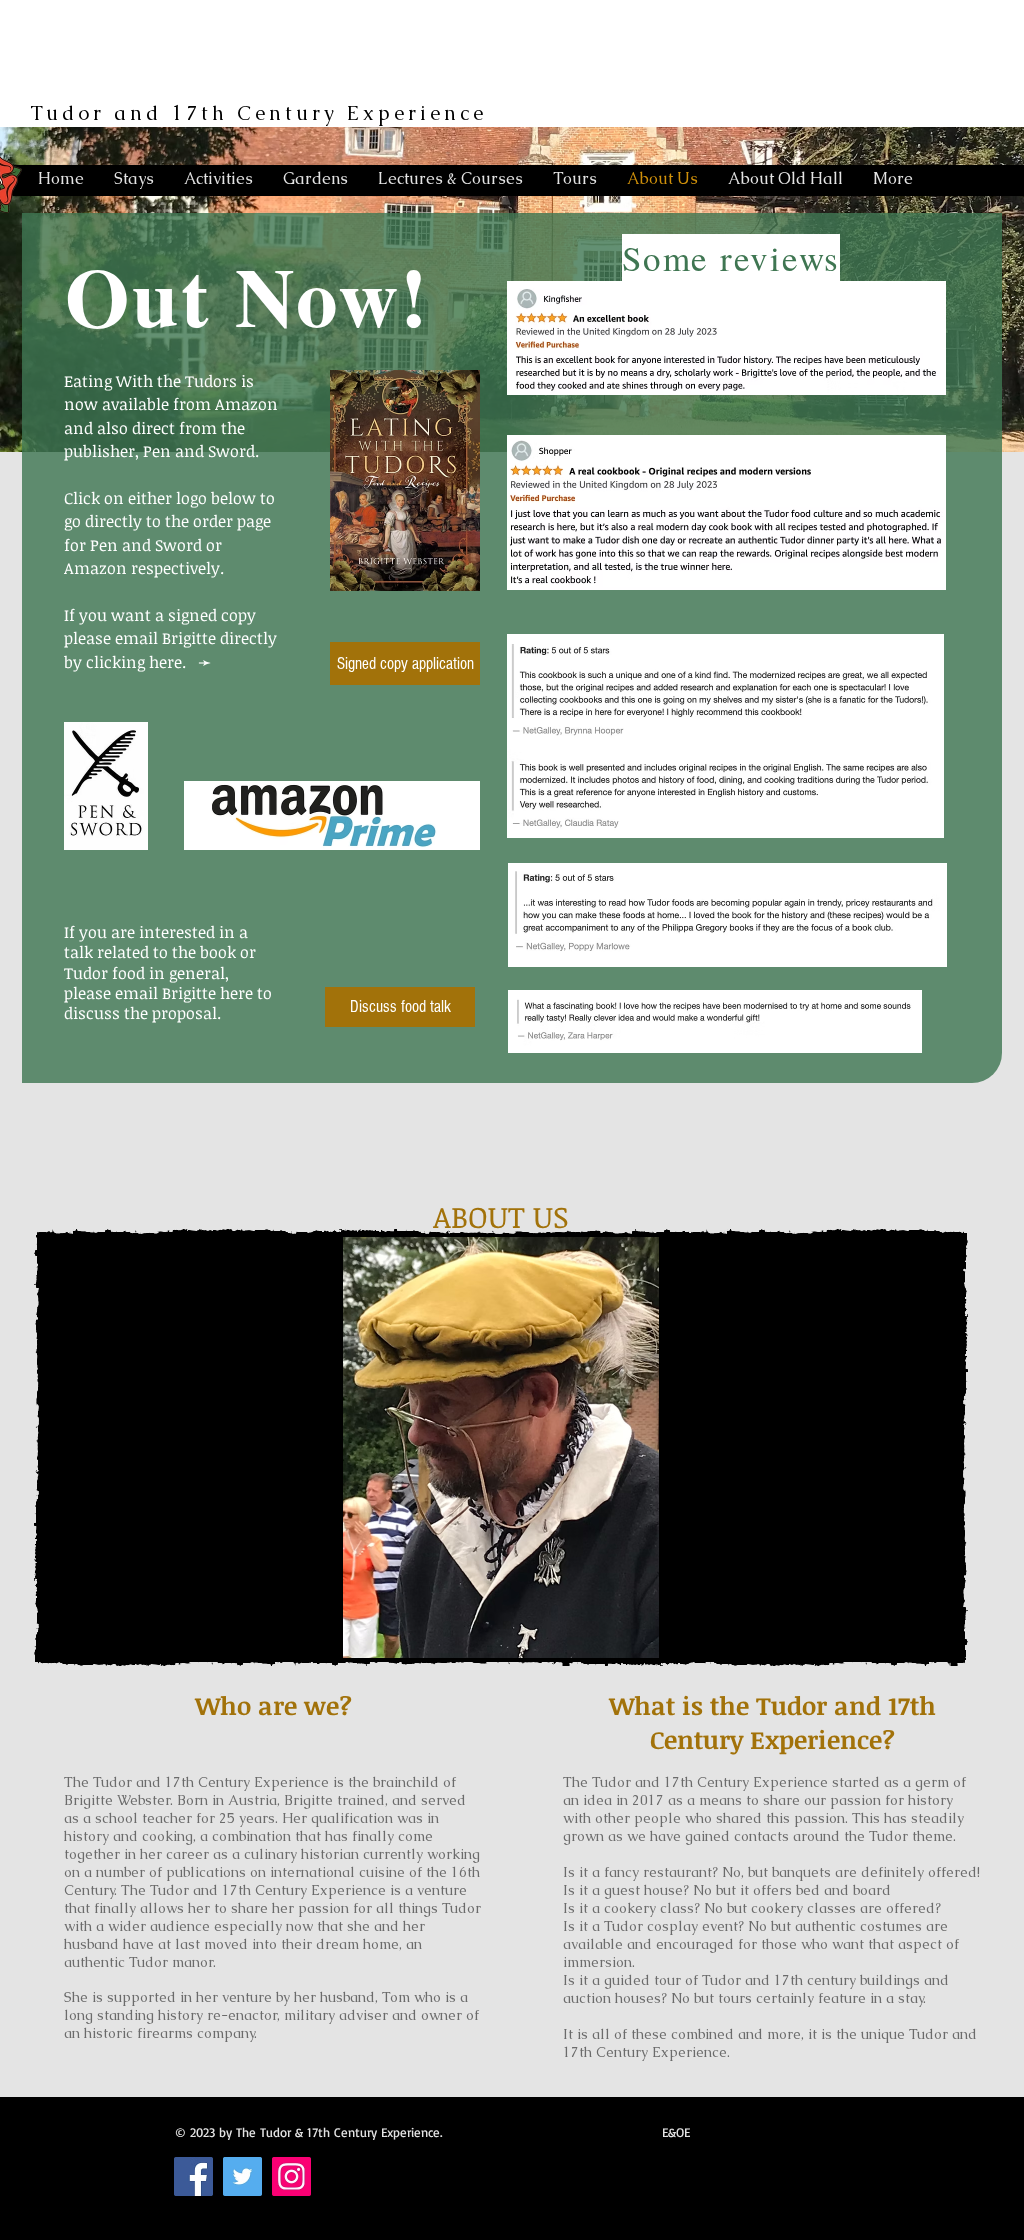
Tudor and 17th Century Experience (258, 113)
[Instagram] (291, 2176)
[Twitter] (242, 2176)
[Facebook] (193, 2176)
